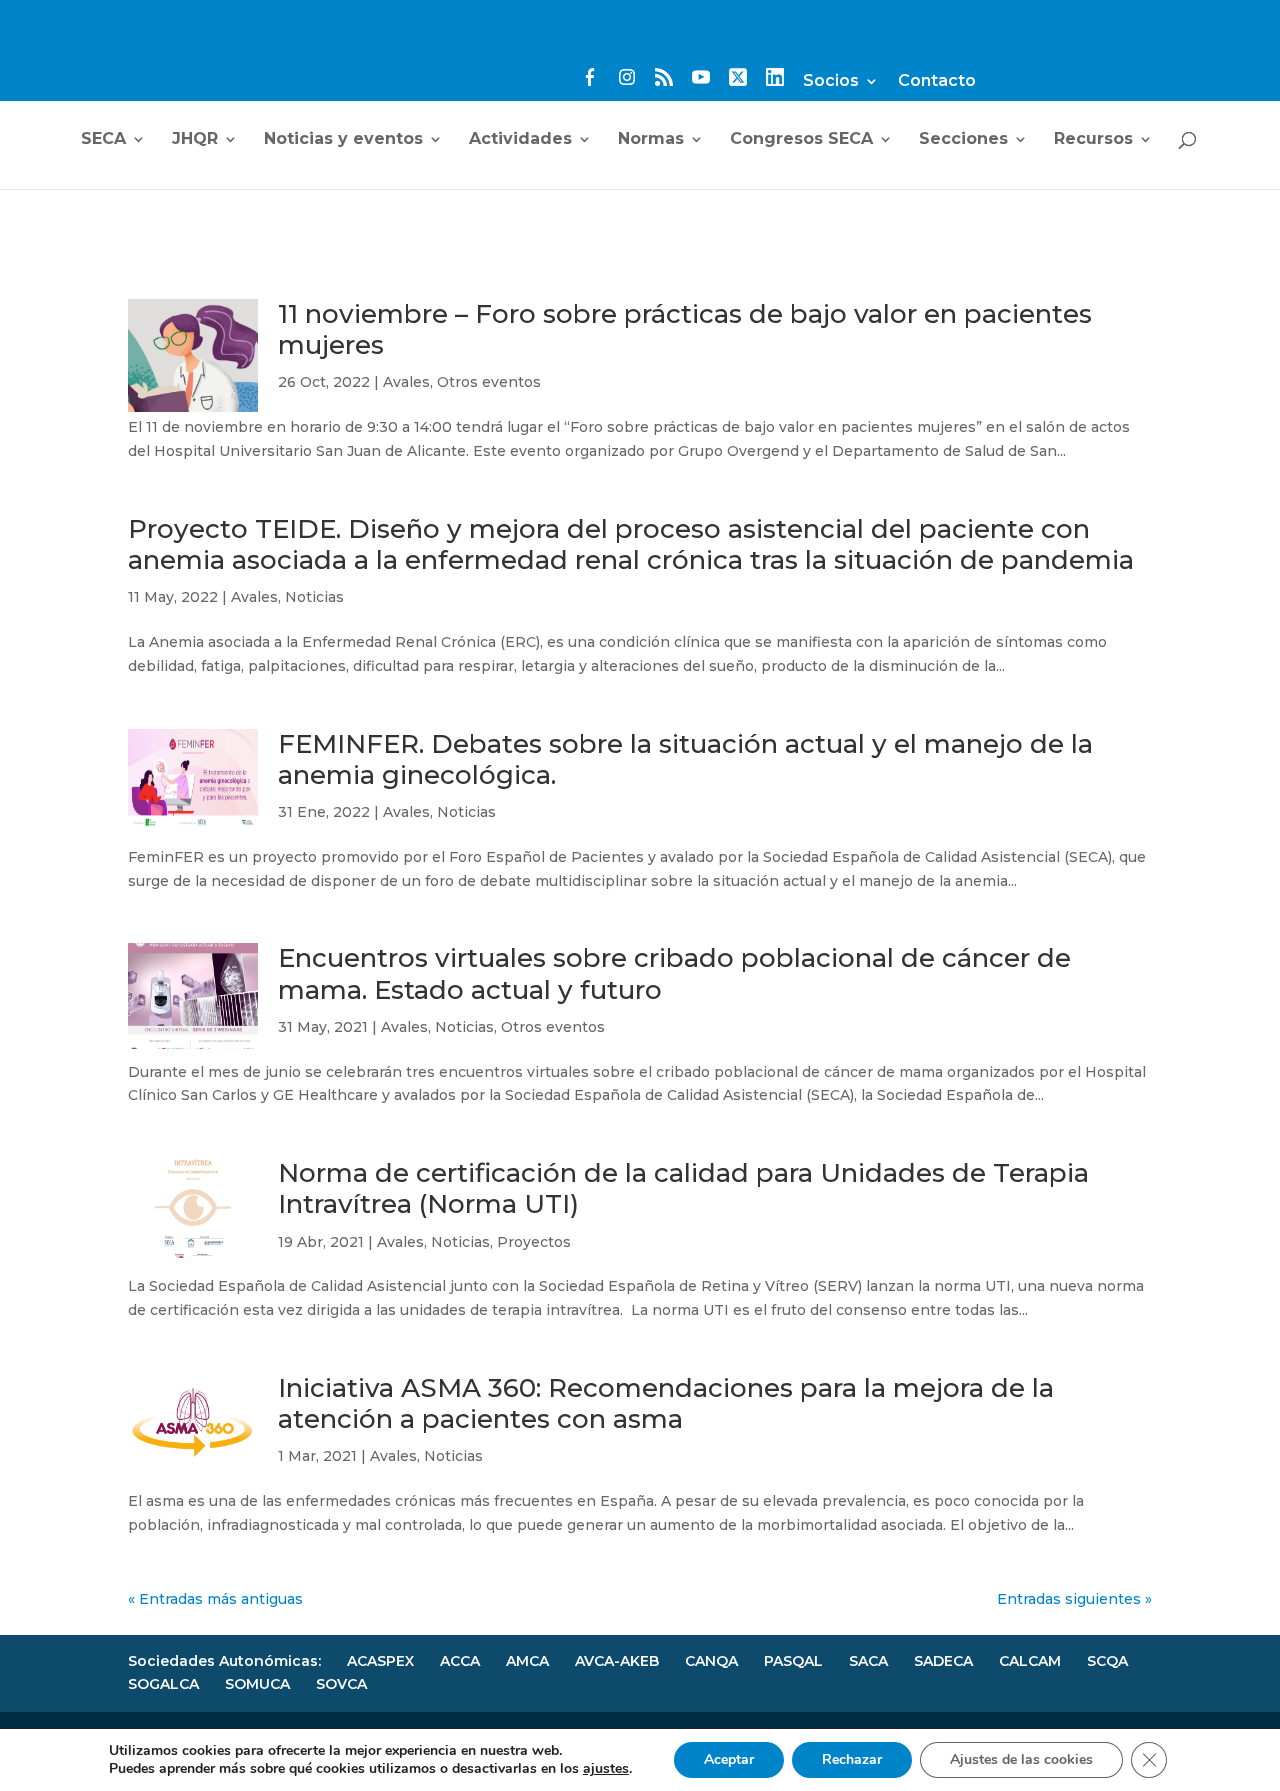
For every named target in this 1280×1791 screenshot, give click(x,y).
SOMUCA (257, 1684)
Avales (406, 382)
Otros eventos (489, 382)
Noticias (314, 597)
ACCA (460, 1661)
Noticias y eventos (343, 140)
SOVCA (341, 1684)
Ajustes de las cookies (1021, 1759)
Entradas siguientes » (1074, 1599)
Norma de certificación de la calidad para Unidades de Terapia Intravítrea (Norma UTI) (683, 1188)
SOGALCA (163, 1684)
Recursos (1093, 140)
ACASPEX (380, 1661)
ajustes (606, 1769)
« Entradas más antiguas (215, 1599)
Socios (831, 81)
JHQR (195, 140)
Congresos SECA (801, 140)
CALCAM (1030, 1661)
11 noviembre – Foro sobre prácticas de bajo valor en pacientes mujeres (685, 329)
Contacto (937, 81)
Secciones (963, 140)
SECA (103, 140)
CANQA (711, 1661)
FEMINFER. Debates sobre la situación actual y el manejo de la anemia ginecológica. (685, 759)
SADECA (943, 1661)
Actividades (520, 140)
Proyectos (534, 1242)
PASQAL (793, 1661)
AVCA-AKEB (617, 1661)
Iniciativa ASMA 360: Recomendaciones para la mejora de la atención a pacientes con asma (666, 1403)
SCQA (1107, 1661)
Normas (651, 140)
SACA (868, 1661)
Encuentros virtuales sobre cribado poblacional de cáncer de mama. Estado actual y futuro (674, 973)
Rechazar (852, 1759)
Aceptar (729, 1759)
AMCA (527, 1661)
